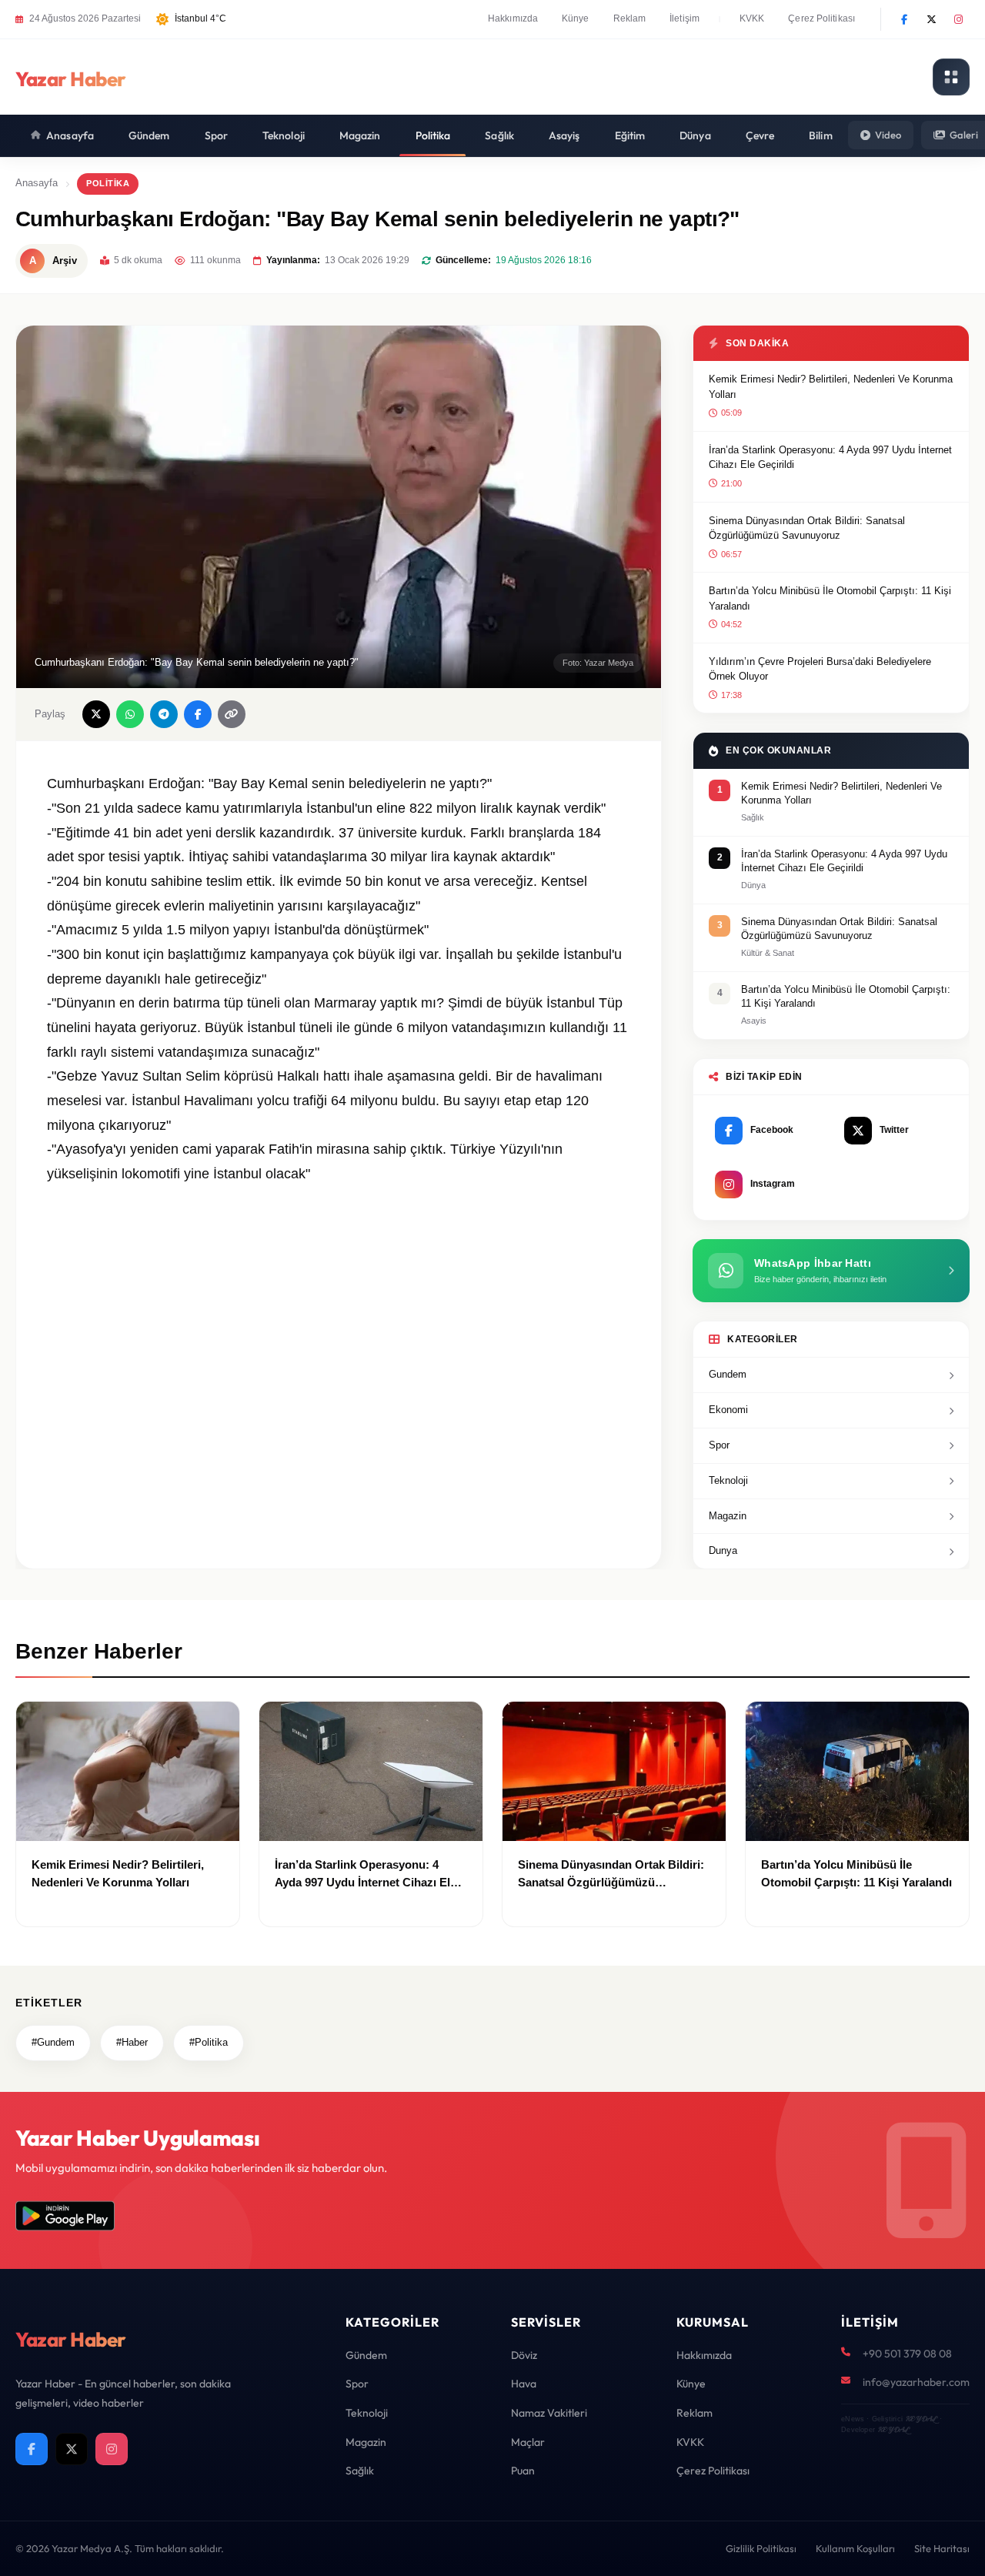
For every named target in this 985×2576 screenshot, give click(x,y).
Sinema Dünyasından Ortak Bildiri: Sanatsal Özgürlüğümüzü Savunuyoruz (807, 528)
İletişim (684, 18)
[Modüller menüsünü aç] (951, 77)
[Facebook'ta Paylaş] (198, 714)
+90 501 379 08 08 (907, 2354)
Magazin (360, 135)
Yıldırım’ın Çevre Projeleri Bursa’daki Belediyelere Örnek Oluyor (820, 669)
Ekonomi (728, 1410)
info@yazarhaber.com (916, 2382)
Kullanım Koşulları (855, 2548)
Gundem (728, 1374)
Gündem (149, 135)
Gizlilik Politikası (761, 2548)
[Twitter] (931, 19)
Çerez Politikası (821, 18)
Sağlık (499, 135)
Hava (524, 2384)
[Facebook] (904, 19)
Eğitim (630, 135)
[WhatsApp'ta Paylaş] (130, 714)
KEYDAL (921, 2419)
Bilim (821, 135)
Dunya (723, 1550)
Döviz (524, 2355)
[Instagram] (958, 19)
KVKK (752, 18)
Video (888, 135)
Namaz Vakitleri (549, 2413)
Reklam (630, 18)
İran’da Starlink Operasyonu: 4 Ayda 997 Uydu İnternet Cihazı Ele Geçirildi (830, 458)
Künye (576, 18)
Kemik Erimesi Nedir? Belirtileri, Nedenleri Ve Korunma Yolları (831, 387)
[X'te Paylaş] (96, 714)
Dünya (695, 135)
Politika (433, 135)
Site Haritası (942, 2548)
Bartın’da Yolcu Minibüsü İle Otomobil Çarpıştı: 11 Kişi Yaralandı (830, 598)
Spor (216, 135)
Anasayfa (70, 135)
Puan (523, 2471)
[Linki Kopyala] (232, 714)
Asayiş (564, 135)
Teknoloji (284, 135)
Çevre (760, 135)
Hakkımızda (513, 18)
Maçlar (528, 2442)
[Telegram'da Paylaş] (164, 714)
